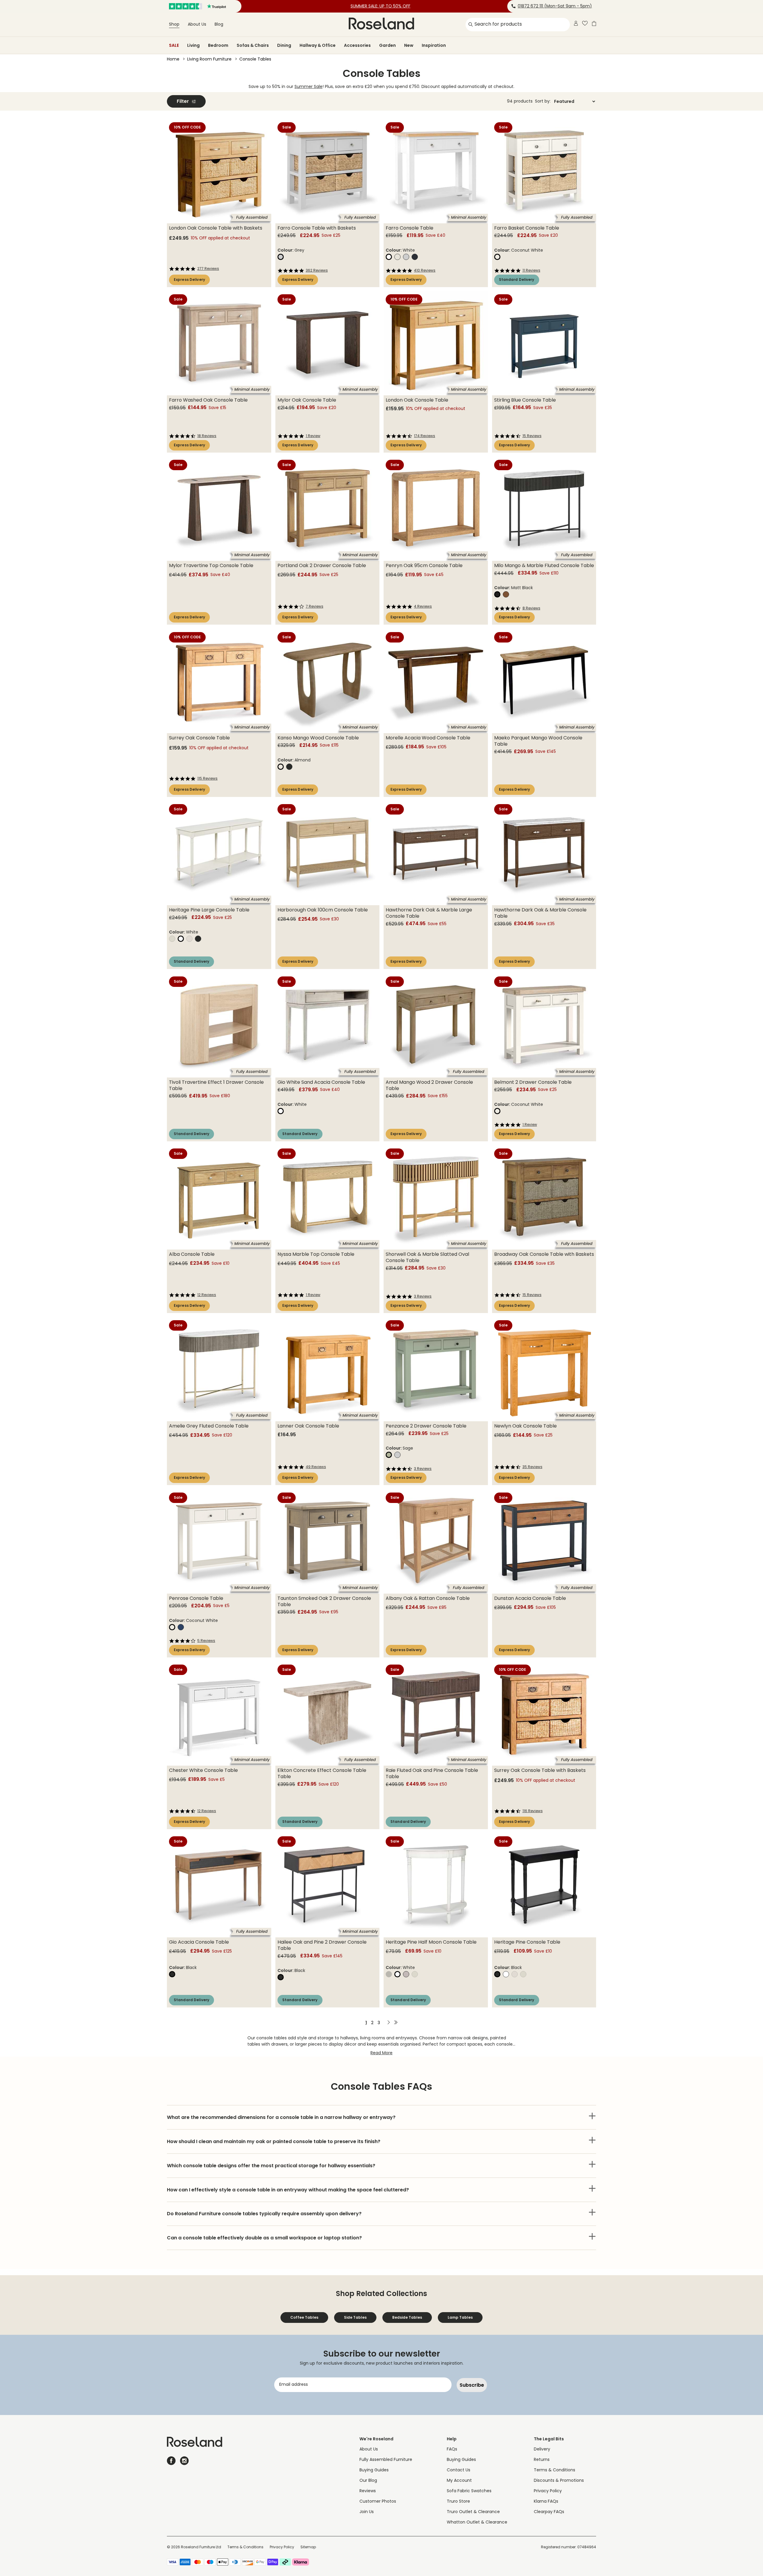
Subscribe (472, 2385)
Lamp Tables (460, 2317)
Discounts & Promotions (559, 2481)
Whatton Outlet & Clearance (477, 2522)
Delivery (542, 2449)
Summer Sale (308, 87)
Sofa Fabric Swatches (469, 2491)
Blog (219, 25)
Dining (284, 45)
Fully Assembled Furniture (386, 2460)
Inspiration (434, 45)
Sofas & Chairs (253, 45)
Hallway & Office (318, 45)
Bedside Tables (407, 2317)
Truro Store (458, 2502)
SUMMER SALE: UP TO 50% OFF (380, 6)
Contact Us (459, 2470)
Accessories (357, 45)
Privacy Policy (548, 2491)
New (409, 45)
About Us (197, 25)
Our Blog (368, 2481)
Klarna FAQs (546, 2502)
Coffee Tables (304, 2317)
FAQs (452, 2449)
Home (173, 59)
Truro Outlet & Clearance (473, 2512)
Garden (387, 45)
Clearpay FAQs (549, 2512)
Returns (542, 2460)
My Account (459, 2481)
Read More (382, 2053)
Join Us (367, 2512)
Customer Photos (378, 2502)
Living (193, 45)
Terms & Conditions (555, 2470)
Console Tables (255, 59)
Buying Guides (374, 2470)
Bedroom (218, 45)
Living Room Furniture (209, 59)
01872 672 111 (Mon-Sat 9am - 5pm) (555, 6)
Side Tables (355, 2317)
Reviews (368, 2491)
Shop (174, 25)
